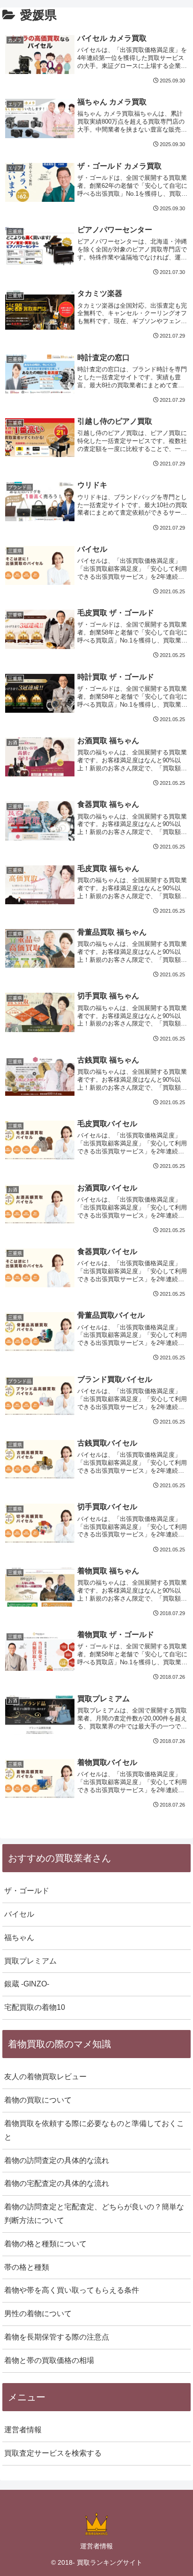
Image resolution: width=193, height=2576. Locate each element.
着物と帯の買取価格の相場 (49, 2360)
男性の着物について (38, 2314)
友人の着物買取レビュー (45, 2077)
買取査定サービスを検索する (53, 2453)
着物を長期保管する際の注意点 (57, 2337)
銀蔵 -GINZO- (27, 1984)
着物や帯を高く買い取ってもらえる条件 (72, 2290)
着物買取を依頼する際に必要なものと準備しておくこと (94, 2130)
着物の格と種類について (45, 2244)
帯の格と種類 (27, 2267)
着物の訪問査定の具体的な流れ (57, 2160)
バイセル (19, 1914)
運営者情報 (23, 2430)
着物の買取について (38, 2100)
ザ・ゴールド (27, 1891)
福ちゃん (19, 1938)
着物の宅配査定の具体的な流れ (57, 2183)
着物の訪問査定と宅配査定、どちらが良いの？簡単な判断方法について (94, 2214)
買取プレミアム (30, 1961)
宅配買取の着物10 (35, 2007)
